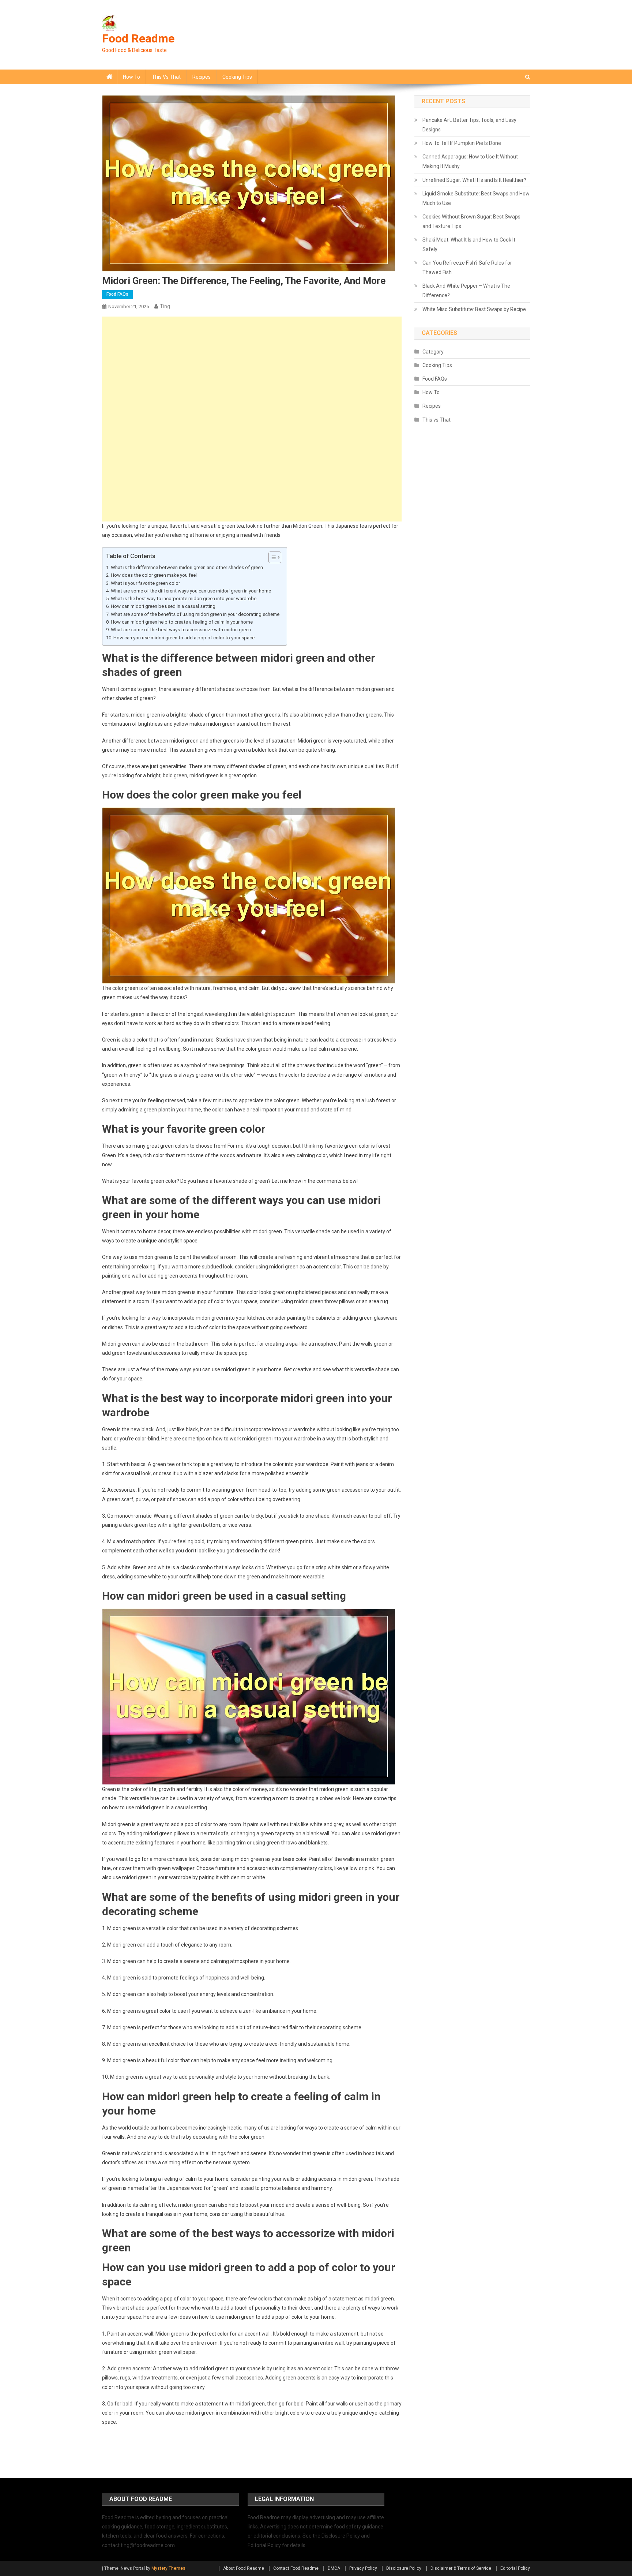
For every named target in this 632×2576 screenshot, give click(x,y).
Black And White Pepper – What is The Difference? (466, 291)
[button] (271, 557)
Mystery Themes (168, 2568)
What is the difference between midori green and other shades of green (187, 567)
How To (131, 77)
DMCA (334, 2568)
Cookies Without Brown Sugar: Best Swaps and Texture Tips (471, 221)
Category (433, 352)
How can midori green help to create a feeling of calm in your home (182, 622)
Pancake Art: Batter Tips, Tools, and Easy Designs (469, 125)
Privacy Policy (363, 2568)
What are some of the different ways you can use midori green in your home (191, 591)
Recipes (202, 77)
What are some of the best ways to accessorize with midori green (181, 630)
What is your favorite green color (145, 583)
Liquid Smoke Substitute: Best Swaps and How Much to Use (476, 198)
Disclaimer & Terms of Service (461, 2568)
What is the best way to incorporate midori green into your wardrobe (184, 599)
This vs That (166, 77)
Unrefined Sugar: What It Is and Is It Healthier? (474, 180)
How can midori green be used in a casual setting (163, 606)
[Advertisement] (252, 368)
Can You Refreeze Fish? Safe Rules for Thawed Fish (467, 268)
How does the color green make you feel (154, 575)
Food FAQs (117, 294)
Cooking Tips (237, 77)
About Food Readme (244, 2568)
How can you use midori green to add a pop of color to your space (184, 638)
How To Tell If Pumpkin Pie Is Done (462, 143)
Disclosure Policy (404, 2568)
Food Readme (138, 38)
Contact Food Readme (296, 2568)
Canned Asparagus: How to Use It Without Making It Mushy (470, 161)
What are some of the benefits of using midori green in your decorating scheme (195, 614)
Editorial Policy (515, 2568)
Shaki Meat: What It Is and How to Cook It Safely (469, 244)
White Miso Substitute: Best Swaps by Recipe (474, 309)
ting (165, 306)
